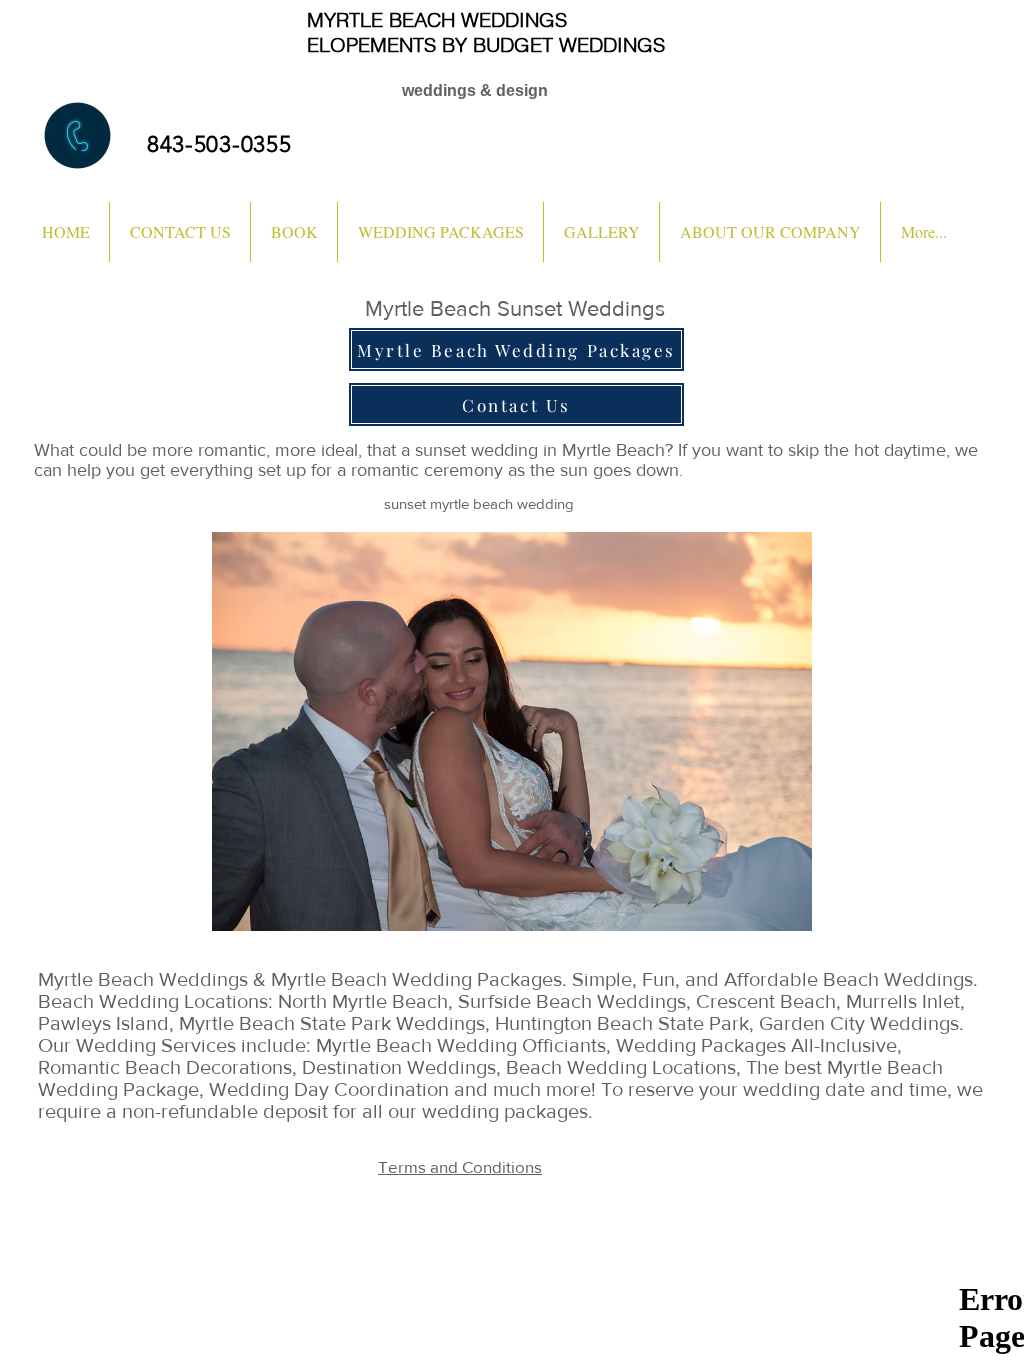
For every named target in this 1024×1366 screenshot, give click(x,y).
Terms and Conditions (460, 1166)
